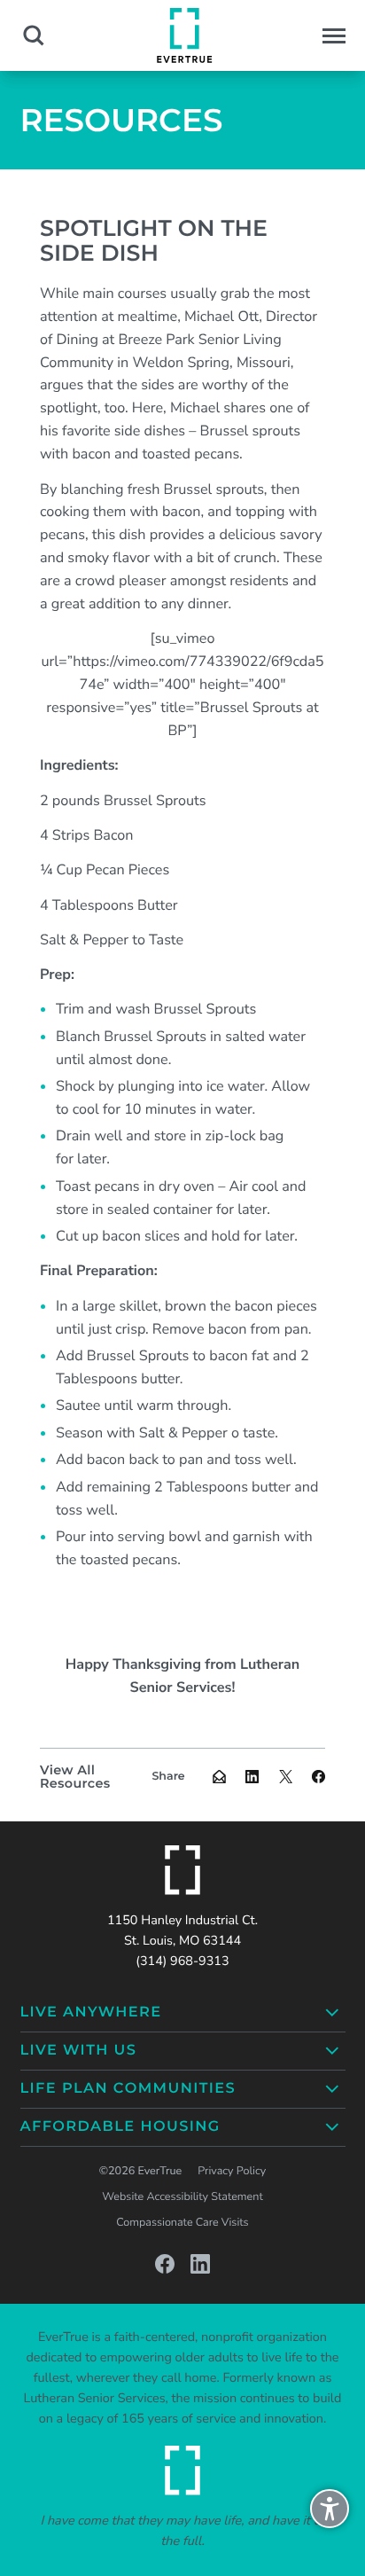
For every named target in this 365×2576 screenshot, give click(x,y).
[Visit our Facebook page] (165, 2264)
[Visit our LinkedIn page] (200, 2264)
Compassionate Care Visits (182, 2223)
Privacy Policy (232, 2171)
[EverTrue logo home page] (182, 1870)
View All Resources (75, 1777)
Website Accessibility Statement (182, 2197)
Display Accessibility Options (330, 2517)
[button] (334, 36)
